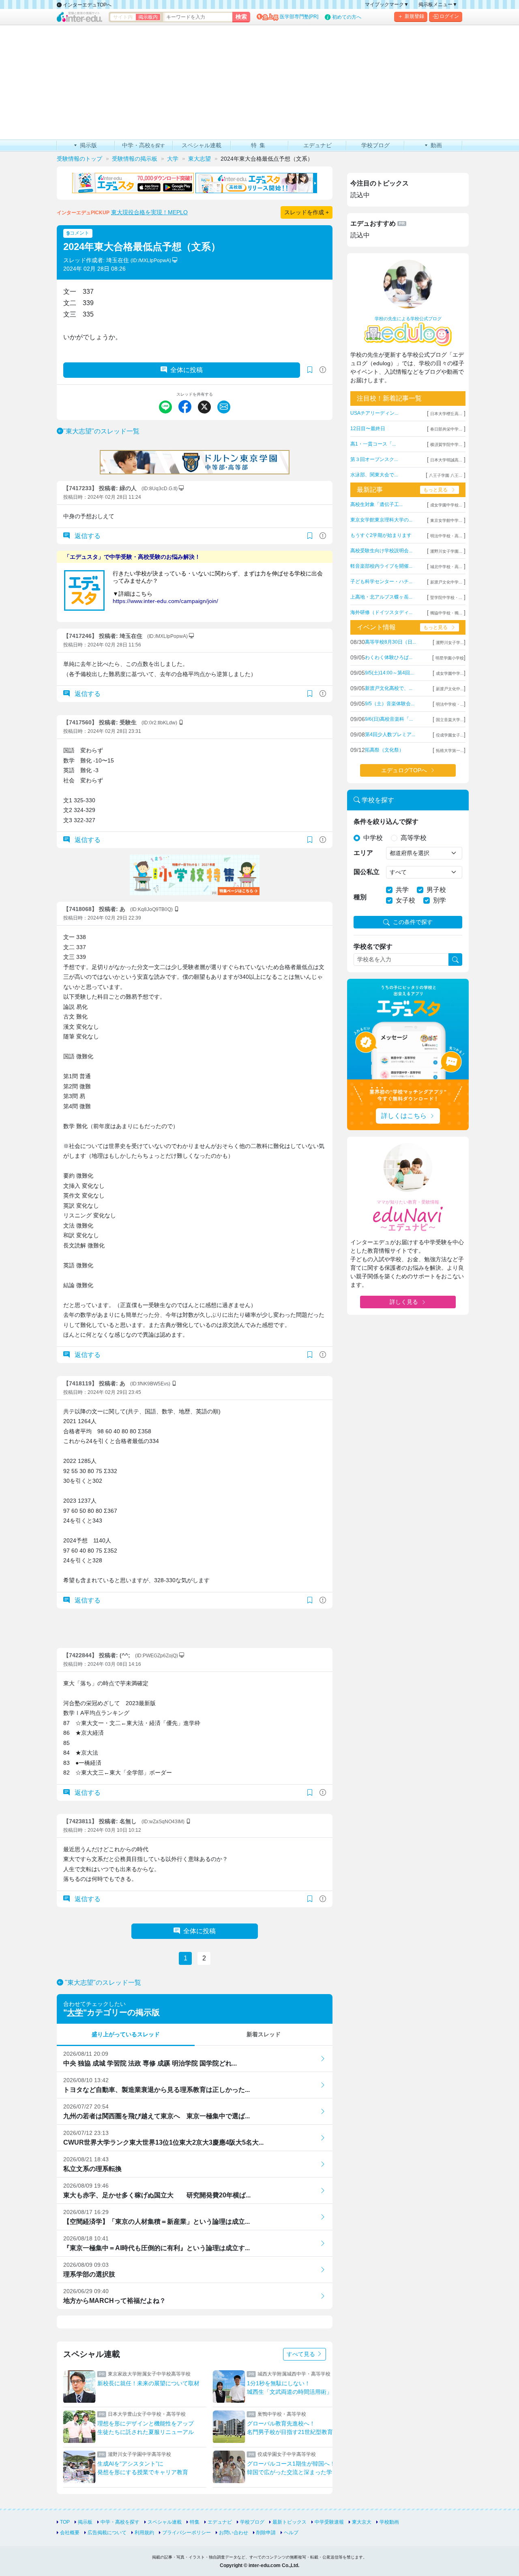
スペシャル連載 (165, 2522)
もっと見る (435, 490)
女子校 (405, 900)
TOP (65, 2522)
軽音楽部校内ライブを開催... (381, 566)
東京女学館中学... (446, 520)
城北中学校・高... (446, 567)
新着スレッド (264, 2034)
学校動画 (389, 2522)
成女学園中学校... (446, 505)
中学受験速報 (329, 2522)
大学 (75, 2012)
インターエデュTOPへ (87, 5)
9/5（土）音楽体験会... (390, 704)
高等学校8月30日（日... (390, 642)
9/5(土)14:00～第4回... (389, 673)
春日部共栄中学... (446, 429)
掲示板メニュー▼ (438, 4)
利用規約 (144, 2533)
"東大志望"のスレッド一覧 (101, 431)
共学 (402, 890)
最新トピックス (290, 2522)
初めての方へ (347, 17)
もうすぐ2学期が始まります (381, 535)
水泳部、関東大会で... (374, 475)
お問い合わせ (234, 2533)
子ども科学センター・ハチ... (381, 582)
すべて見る (302, 2354)
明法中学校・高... (446, 536)
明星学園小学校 (450, 658)
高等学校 (414, 838)
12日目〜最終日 (368, 429)
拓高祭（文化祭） (384, 750)
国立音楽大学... (450, 720)
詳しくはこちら (404, 1116)
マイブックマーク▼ (387, 4)
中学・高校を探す (120, 2522)
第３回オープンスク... (374, 459)
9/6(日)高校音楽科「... (389, 719)
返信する (87, 536)
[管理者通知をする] (323, 370)
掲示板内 (148, 17)
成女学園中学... (450, 673)
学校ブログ (252, 2522)
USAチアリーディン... (374, 413)
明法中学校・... (450, 704)
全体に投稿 (187, 370)
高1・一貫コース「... (373, 444)
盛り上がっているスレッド (126, 2034)
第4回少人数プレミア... (390, 734)
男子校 (436, 890)
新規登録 (414, 16)
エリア (363, 853)
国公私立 (367, 872)
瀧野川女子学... (450, 643)
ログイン (449, 16)
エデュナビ (220, 2522)
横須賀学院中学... (446, 445)
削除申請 (266, 2533)
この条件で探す (413, 922)
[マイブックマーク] (310, 536)
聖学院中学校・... (446, 598)
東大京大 (362, 2522)
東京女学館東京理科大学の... (381, 520)
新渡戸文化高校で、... (389, 688)
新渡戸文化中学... (446, 582)
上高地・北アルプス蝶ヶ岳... (381, 597)
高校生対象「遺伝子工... (376, 504)
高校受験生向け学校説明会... (381, 551)
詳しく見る (404, 1302)
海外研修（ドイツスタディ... (381, 612)
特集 (195, 2522)
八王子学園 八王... (446, 475)
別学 (440, 900)
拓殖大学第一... (450, 751)
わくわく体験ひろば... (389, 657)
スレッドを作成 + (307, 212)
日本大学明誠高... (446, 460)
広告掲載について (107, 2533)
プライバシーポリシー (187, 2533)
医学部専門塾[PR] (299, 17)
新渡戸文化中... (450, 689)
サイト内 (123, 17)
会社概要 (70, 2533)
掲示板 (85, 2522)
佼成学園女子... (450, 735)
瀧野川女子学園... (446, 551)
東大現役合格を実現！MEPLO (149, 212)
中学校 (373, 838)
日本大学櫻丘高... (446, 414)
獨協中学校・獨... (446, 613)
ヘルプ (291, 2533)
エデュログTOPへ (404, 770)
